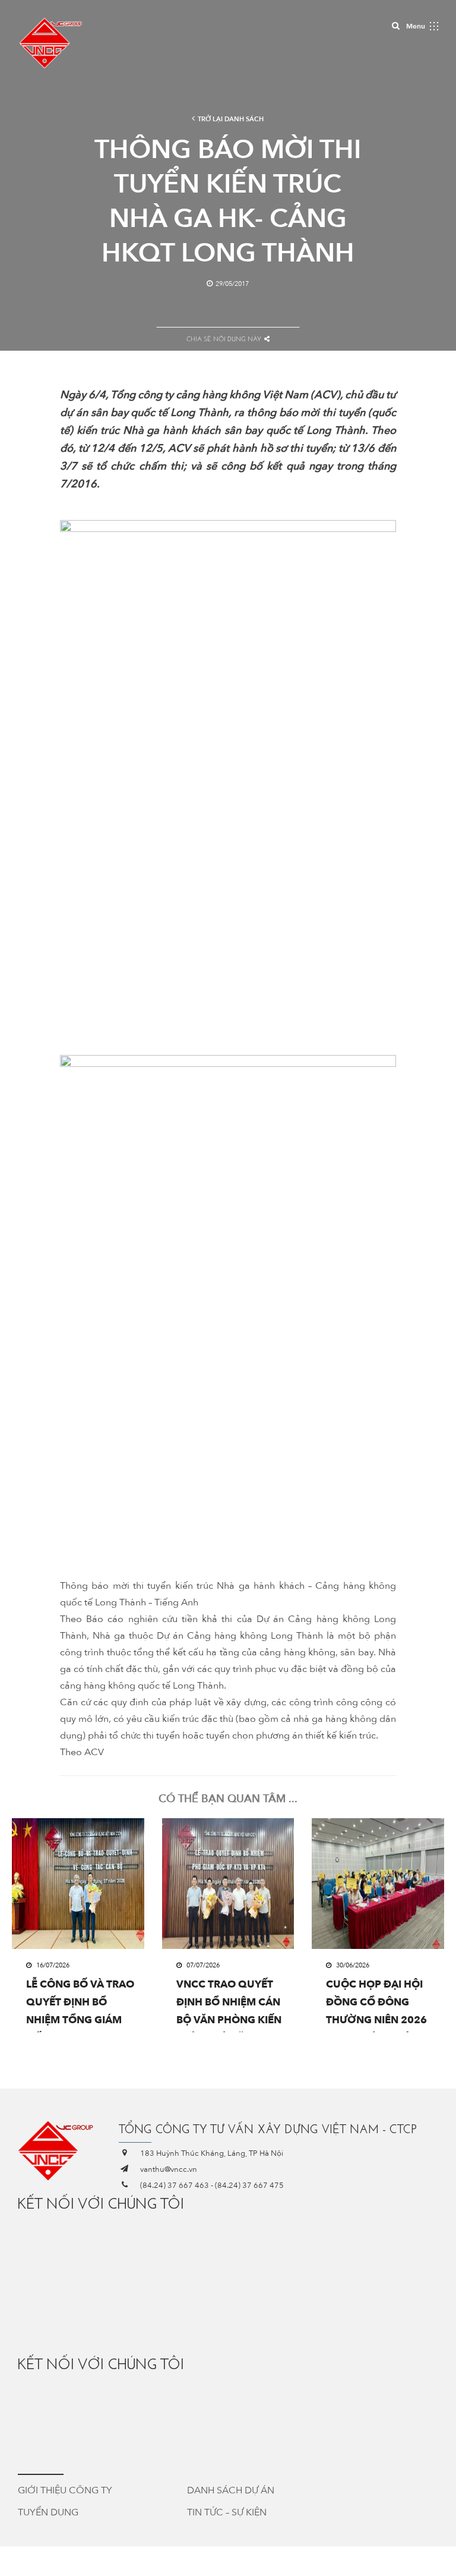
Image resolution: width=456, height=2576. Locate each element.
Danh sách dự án (231, 2490)
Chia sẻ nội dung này (224, 339)
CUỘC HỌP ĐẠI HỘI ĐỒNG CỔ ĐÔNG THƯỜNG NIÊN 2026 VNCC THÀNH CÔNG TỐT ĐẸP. (376, 2005)
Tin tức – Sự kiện (227, 2512)
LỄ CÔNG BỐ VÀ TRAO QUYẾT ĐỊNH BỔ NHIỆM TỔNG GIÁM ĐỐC (80, 2005)
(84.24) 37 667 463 (175, 2185)
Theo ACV (82, 1752)
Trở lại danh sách (231, 119)
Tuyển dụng (48, 2512)
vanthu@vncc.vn (169, 2169)
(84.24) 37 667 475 (249, 2185)
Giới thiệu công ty (65, 2490)
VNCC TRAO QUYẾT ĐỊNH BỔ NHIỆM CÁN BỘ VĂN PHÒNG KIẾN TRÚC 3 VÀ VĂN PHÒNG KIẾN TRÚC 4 (229, 2005)
